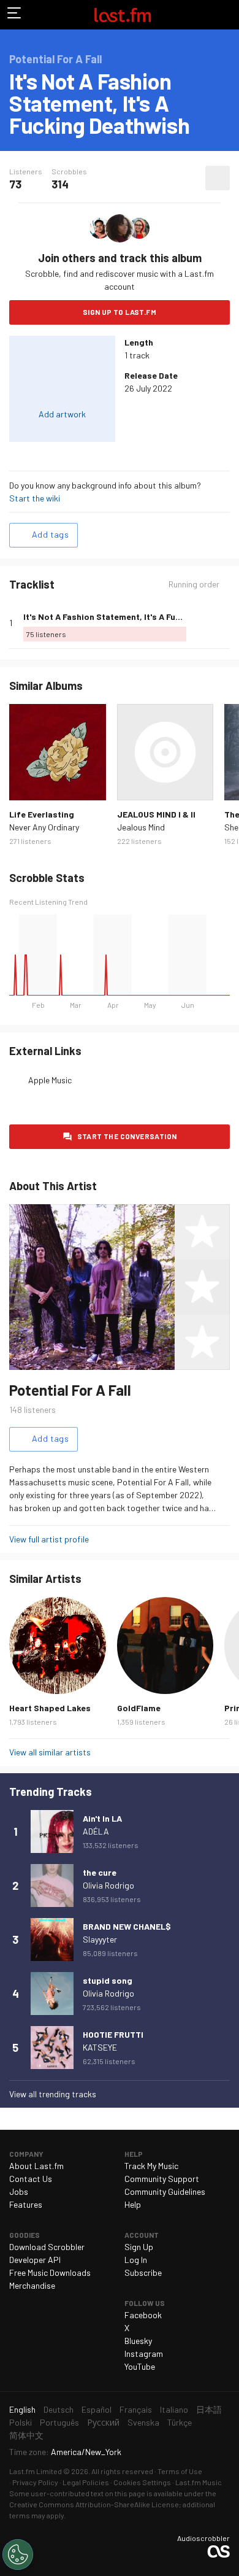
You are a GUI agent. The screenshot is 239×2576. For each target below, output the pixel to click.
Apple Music (50, 1080)
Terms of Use (180, 2471)
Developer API (35, 2260)
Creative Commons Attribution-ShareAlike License (94, 2504)
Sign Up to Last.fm (120, 312)
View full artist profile (49, 1539)
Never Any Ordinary (44, 827)
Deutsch (59, 2409)
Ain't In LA (102, 1818)
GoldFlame (139, 1708)
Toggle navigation (15, 15)
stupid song (108, 1980)
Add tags (50, 534)
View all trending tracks (53, 2094)
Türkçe (180, 2422)
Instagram (144, 2354)
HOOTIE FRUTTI (113, 2034)
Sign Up (139, 2247)
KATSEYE (100, 2047)
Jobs (19, 2191)
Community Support (162, 2179)
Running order (194, 584)
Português (59, 2422)
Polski (21, 2422)
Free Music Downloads (50, 2272)
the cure (100, 1872)
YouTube (140, 2366)
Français (136, 2409)
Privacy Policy (35, 2482)
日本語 (209, 2409)
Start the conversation (127, 1136)
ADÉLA (96, 1831)
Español (97, 2409)
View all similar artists (50, 1752)
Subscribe (143, 2272)
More (225, 623)
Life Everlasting (42, 814)
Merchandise (32, 2285)
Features (26, 2204)
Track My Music (151, 2166)
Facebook (143, 2315)
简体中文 (26, 2435)
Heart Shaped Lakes (50, 1708)
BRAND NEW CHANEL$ (127, 1926)
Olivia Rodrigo (108, 1885)
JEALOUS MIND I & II (156, 814)
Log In (136, 2260)
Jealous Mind (141, 827)
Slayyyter (100, 1939)
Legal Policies (86, 2482)
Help (133, 2204)
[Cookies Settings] (18, 2555)
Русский (103, 2422)
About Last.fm (36, 2166)
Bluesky (138, 2341)
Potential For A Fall (70, 1390)
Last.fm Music (199, 2482)
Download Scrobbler (47, 2247)
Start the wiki (35, 498)
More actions (218, 178)
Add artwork (62, 414)
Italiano (174, 2409)
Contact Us (31, 2179)
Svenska (143, 2422)
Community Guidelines (165, 2191)
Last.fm (123, 15)
